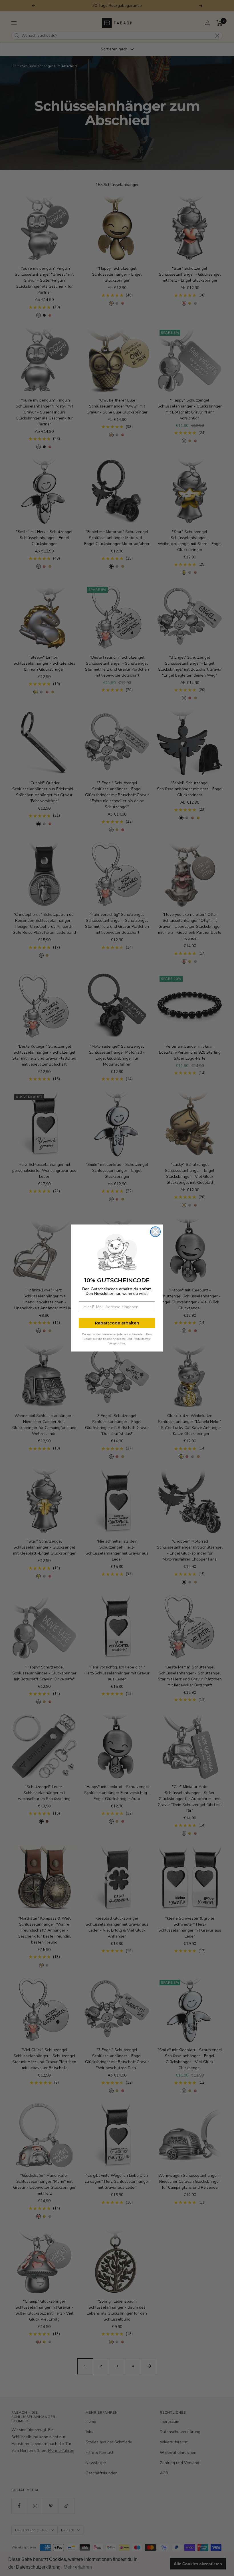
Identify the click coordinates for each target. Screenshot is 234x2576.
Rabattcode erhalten (117, 1323)
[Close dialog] (155, 1232)
